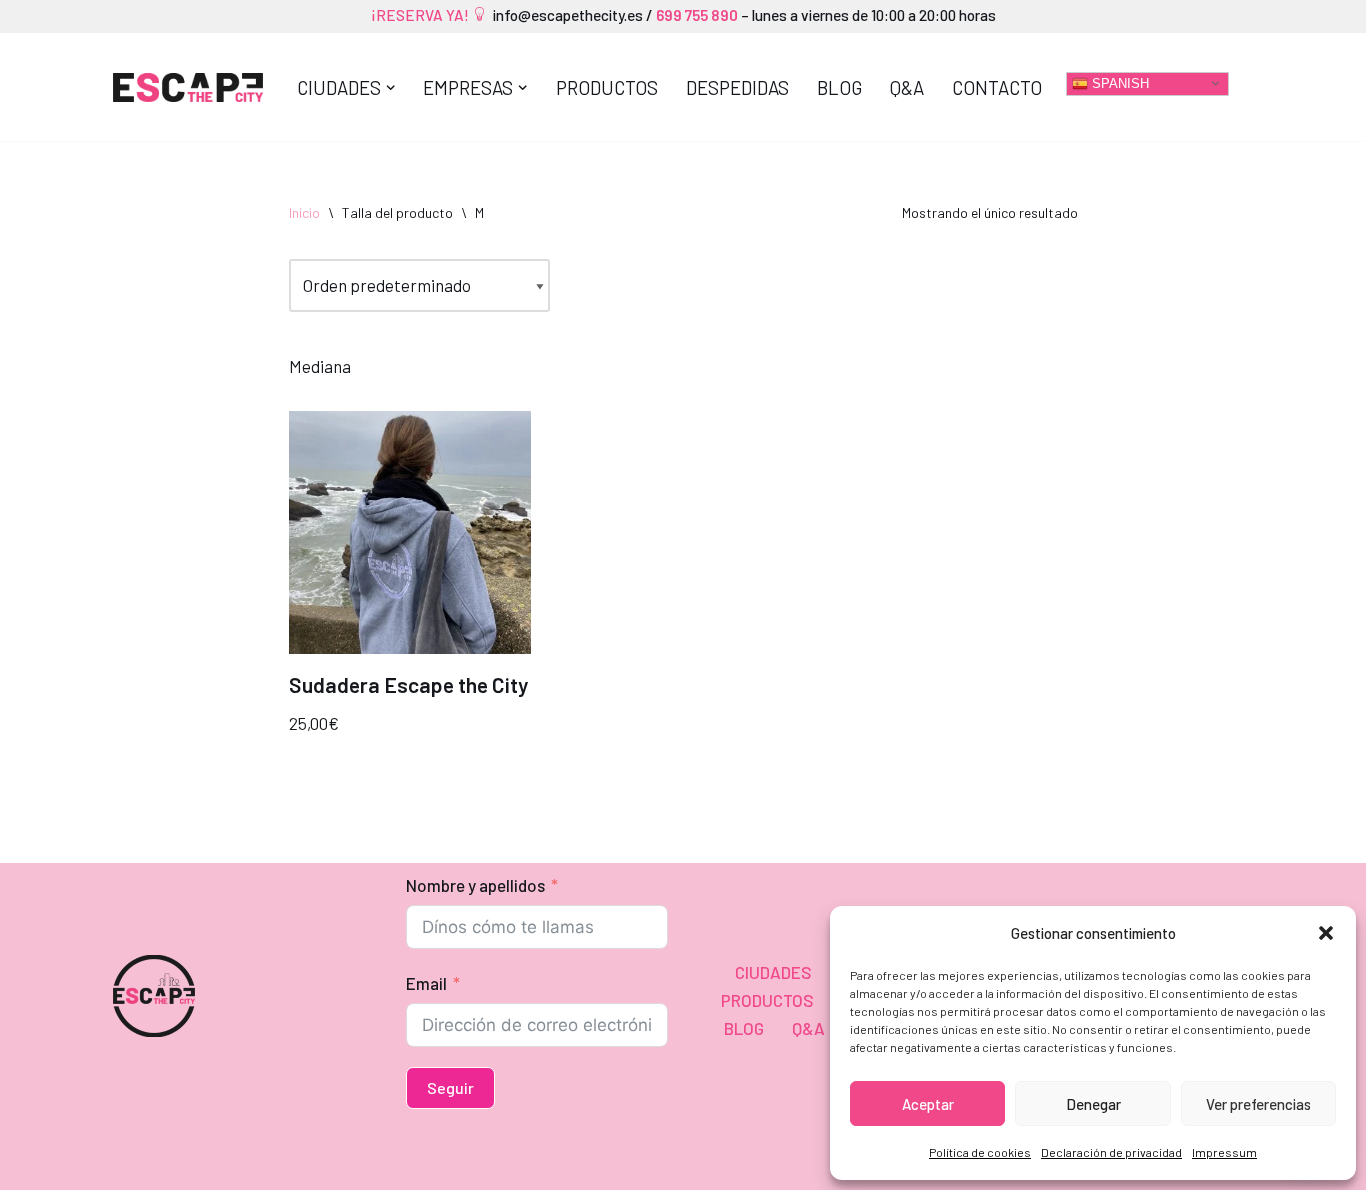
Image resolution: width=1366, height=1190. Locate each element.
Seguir (450, 1087)
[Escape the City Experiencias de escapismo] (188, 88)
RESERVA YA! (425, 15)
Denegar (1093, 1104)
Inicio (304, 212)
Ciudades (773, 972)
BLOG (839, 87)
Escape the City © (180, 1163)
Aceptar (928, 1104)
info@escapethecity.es (568, 15)
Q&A (907, 87)
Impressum (1224, 1152)
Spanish (1118, 82)
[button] (1326, 933)
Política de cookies (980, 1152)
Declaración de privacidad (1111, 1152)
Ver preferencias (1258, 1104)
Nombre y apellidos (475, 885)
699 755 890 (695, 15)
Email (426, 983)
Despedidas (737, 87)
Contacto (997, 87)
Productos (607, 87)
